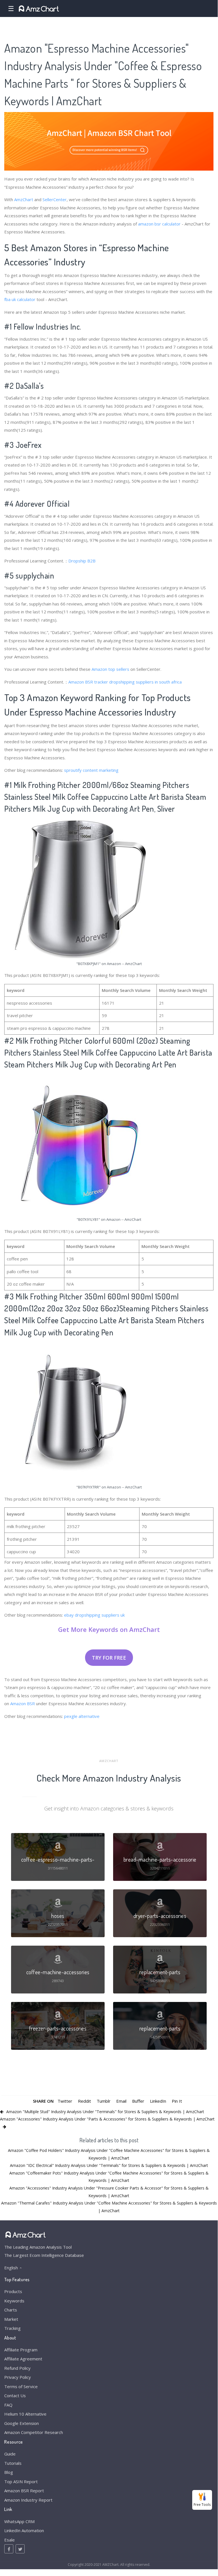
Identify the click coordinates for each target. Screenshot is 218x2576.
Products (13, 2291)
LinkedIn (158, 2101)
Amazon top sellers (110, 669)
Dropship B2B (82, 561)
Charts (11, 2310)
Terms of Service (21, 2386)
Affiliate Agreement (23, 2359)
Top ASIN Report (21, 2482)
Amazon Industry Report (28, 2500)
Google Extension (22, 2423)
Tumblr (104, 2101)
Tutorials (13, 2463)
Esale (9, 2540)
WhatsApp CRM (19, 2521)
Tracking (12, 2328)
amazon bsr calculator (159, 224)
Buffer (138, 2101)
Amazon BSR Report (24, 2491)
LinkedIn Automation (24, 2530)
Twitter (65, 2101)
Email (121, 2101)
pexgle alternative (82, 1716)
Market (11, 2319)
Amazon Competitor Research (34, 2432)
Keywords (14, 2301)
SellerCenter (55, 199)
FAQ (8, 2405)
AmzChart (24, 199)
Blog (9, 2472)
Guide (10, 2454)
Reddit (84, 2101)
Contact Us (15, 2395)
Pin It (177, 2101)
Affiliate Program (21, 2350)
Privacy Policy (18, 2377)
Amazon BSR (23, 1703)
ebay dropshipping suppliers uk (94, 1615)
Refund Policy (17, 2368)
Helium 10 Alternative (25, 2414)
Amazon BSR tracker (88, 682)
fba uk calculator (20, 299)
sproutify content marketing (91, 770)
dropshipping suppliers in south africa (145, 682)
